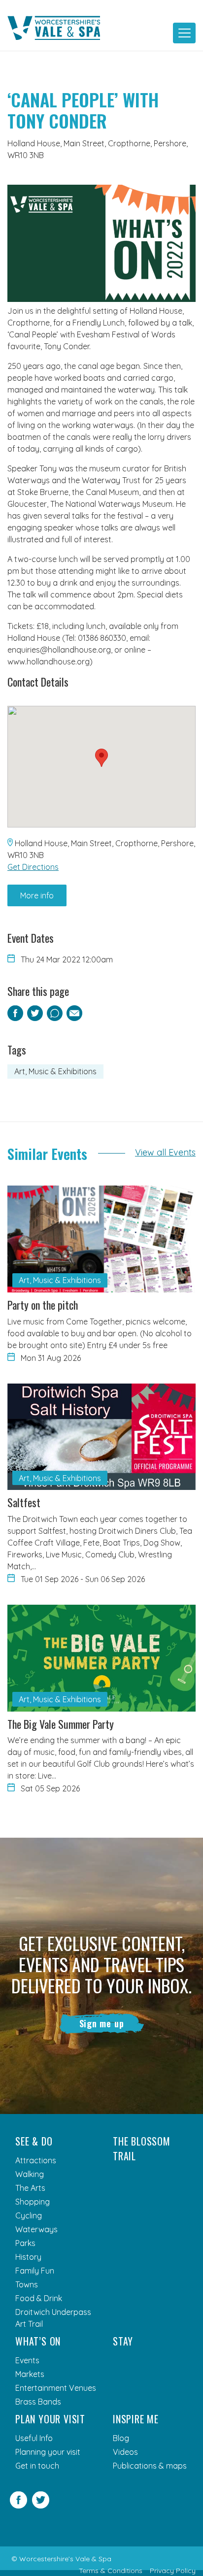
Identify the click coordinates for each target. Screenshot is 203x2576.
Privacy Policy (173, 2571)
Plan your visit (50, 2419)
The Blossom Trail (142, 2148)
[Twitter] (41, 2506)
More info (37, 895)
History (28, 2257)
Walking (30, 2174)
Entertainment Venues (56, 2388)
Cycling (29, 2215)
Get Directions (33, 867)
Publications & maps (150, 2466)
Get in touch (37, 2466)
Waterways (36, 2229)
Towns (27, 2284)
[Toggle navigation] (184, 33)
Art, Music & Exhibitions (55, 1071)
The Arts (30, 2188)
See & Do (34, 2141)
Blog (121, 2438)
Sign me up (102, 2023)
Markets (30, 2374)
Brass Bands (38, 2402)
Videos (125, 2452)
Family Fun (35, 2271)
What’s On (38, 2341)
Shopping (33, 2202)
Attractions (36, 2160)
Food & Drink (39, 2298)
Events (27, 2360)
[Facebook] (18, 2506)
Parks (25, 2243)
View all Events (165, 1152)
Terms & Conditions (111, 2571)
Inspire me (136, 2419)
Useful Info (34, 2438)
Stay (123, 2341)
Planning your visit (48, 2452)
